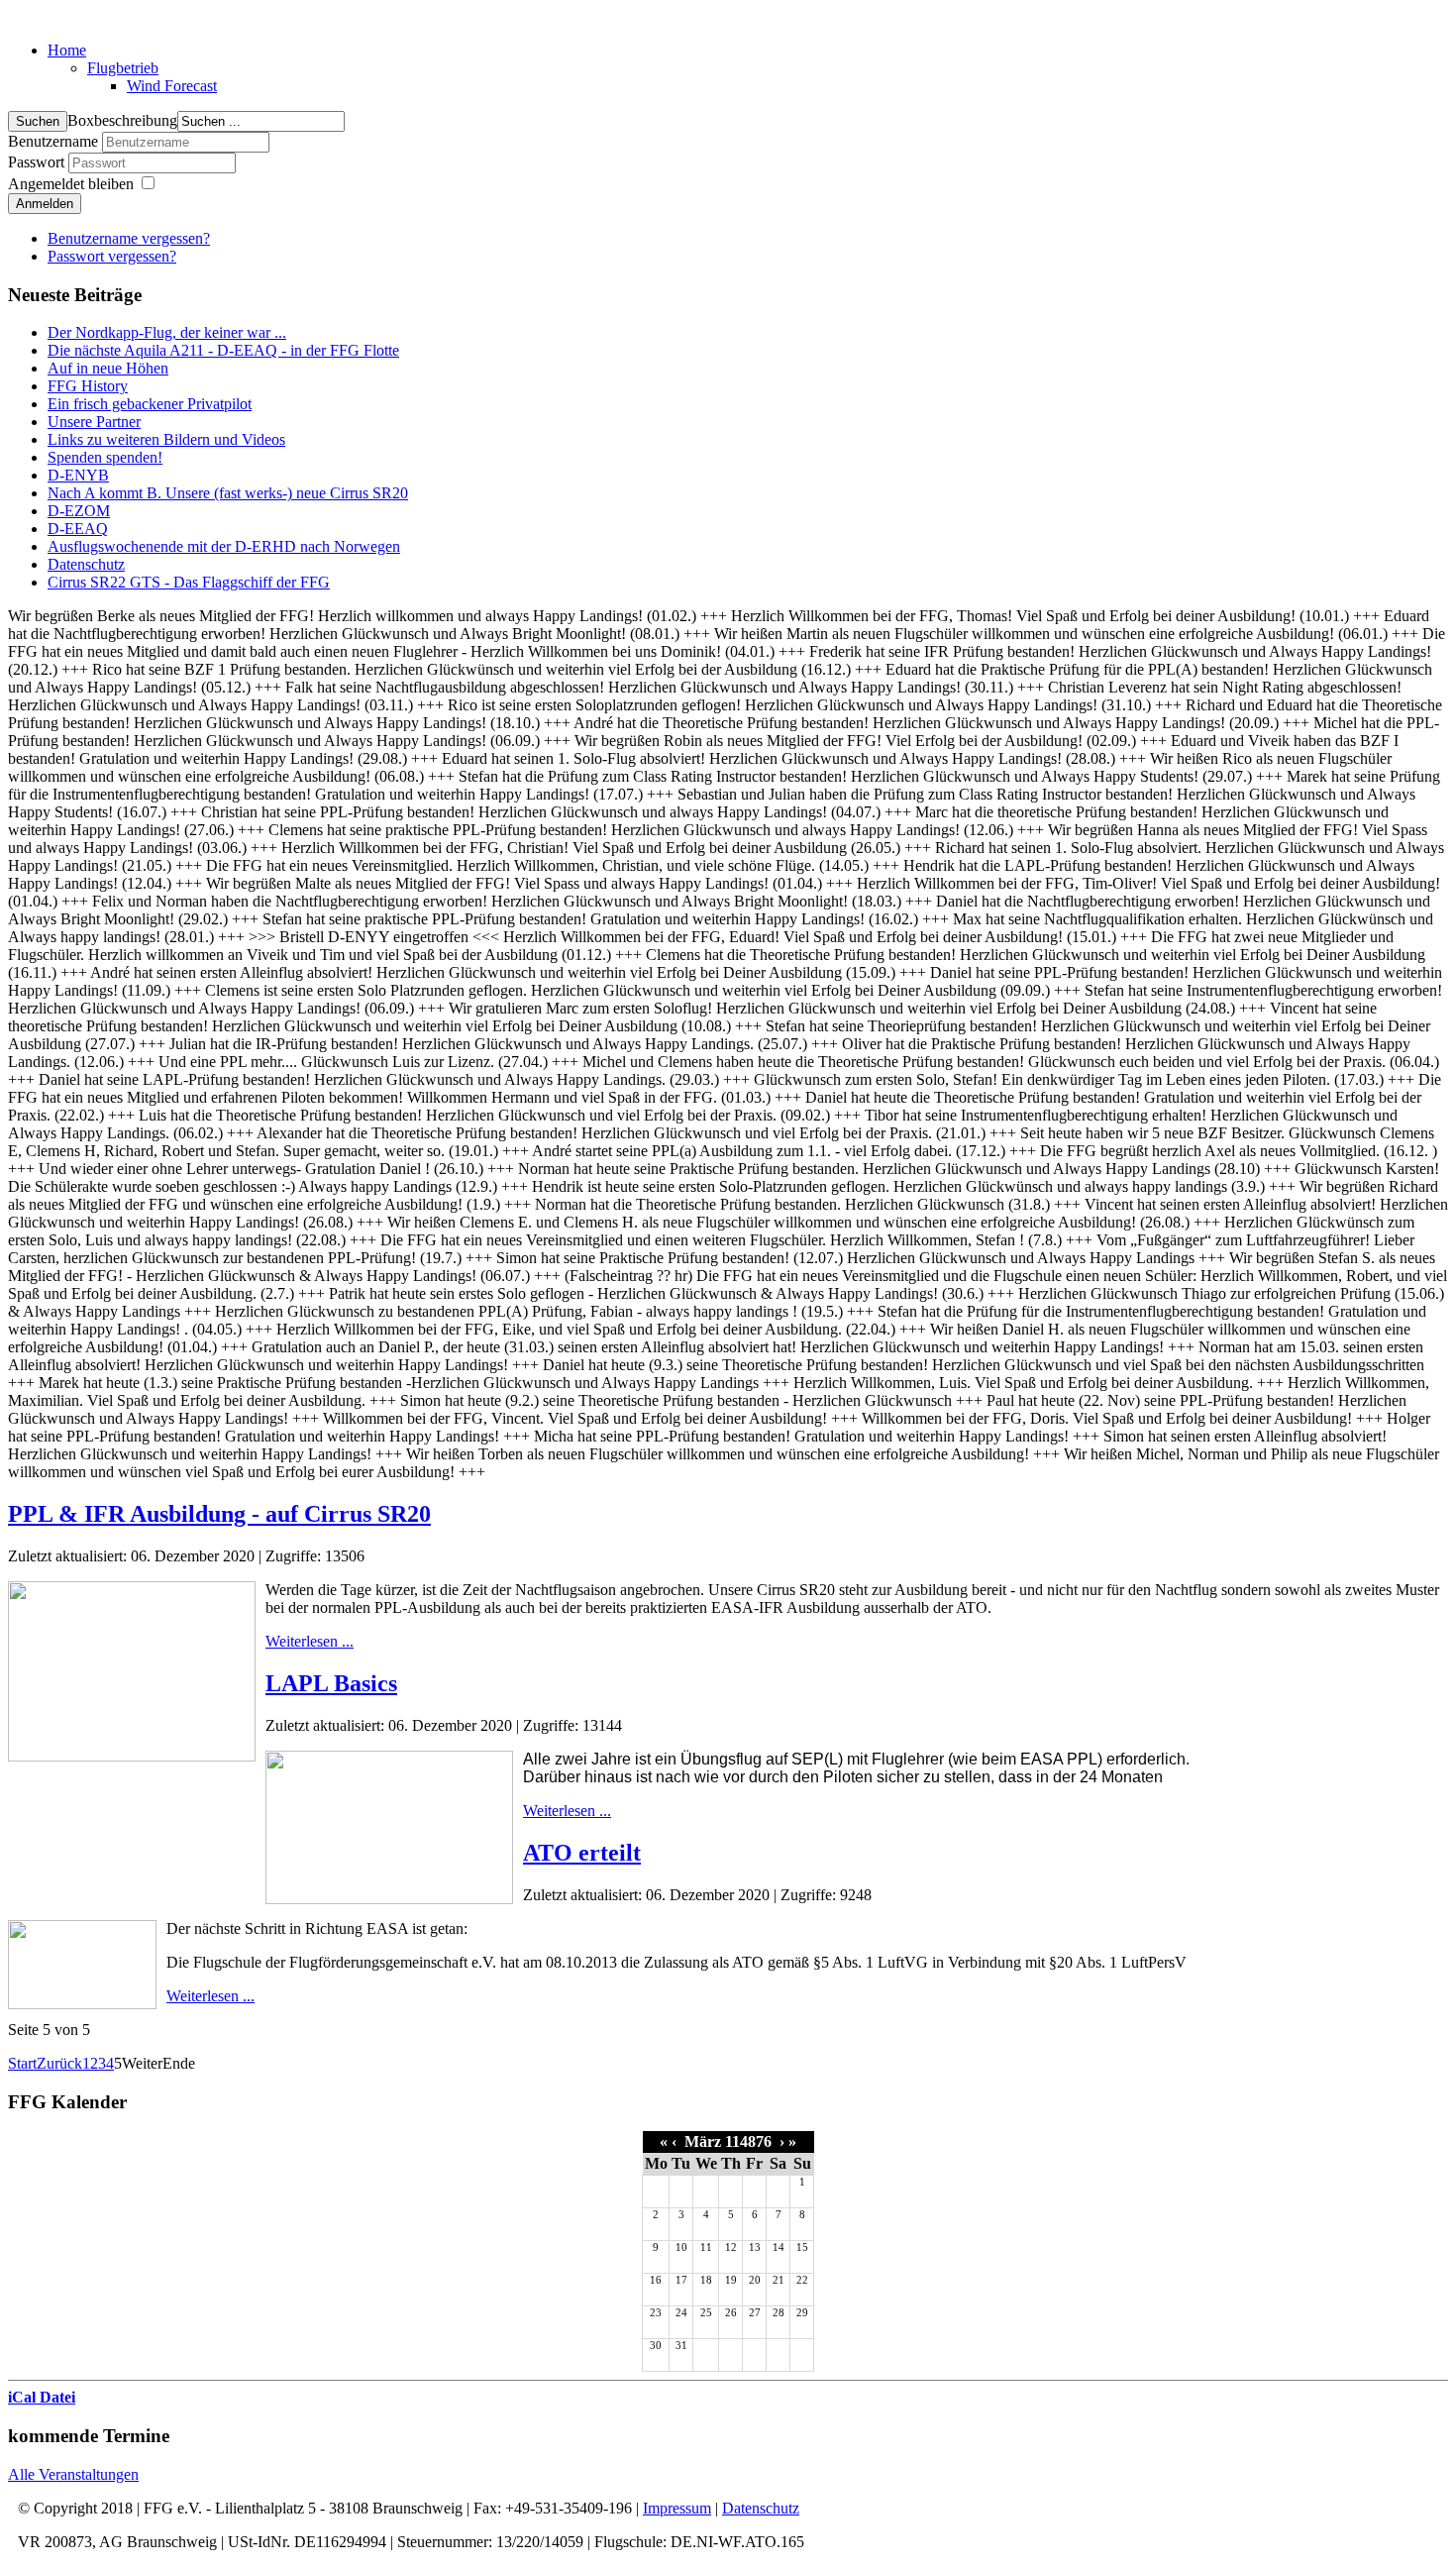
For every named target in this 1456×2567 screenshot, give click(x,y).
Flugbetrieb (123, 68)
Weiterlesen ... (310, 1641)
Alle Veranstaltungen (73, 2474)
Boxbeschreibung (122, 120)
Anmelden (45, 204)
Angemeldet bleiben (71, 184)
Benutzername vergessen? (129, 238)
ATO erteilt (582, 1853)
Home (67, 50)
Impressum (677, 2508)
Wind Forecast (172, 86)
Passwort (38, 162)
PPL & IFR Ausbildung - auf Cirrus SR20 (219, 1514)
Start (22, 2063)
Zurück (59, 2063)
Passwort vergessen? (112, 256)
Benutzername (53, 141)
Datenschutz (761, 2508)
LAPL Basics (331, 1683)
